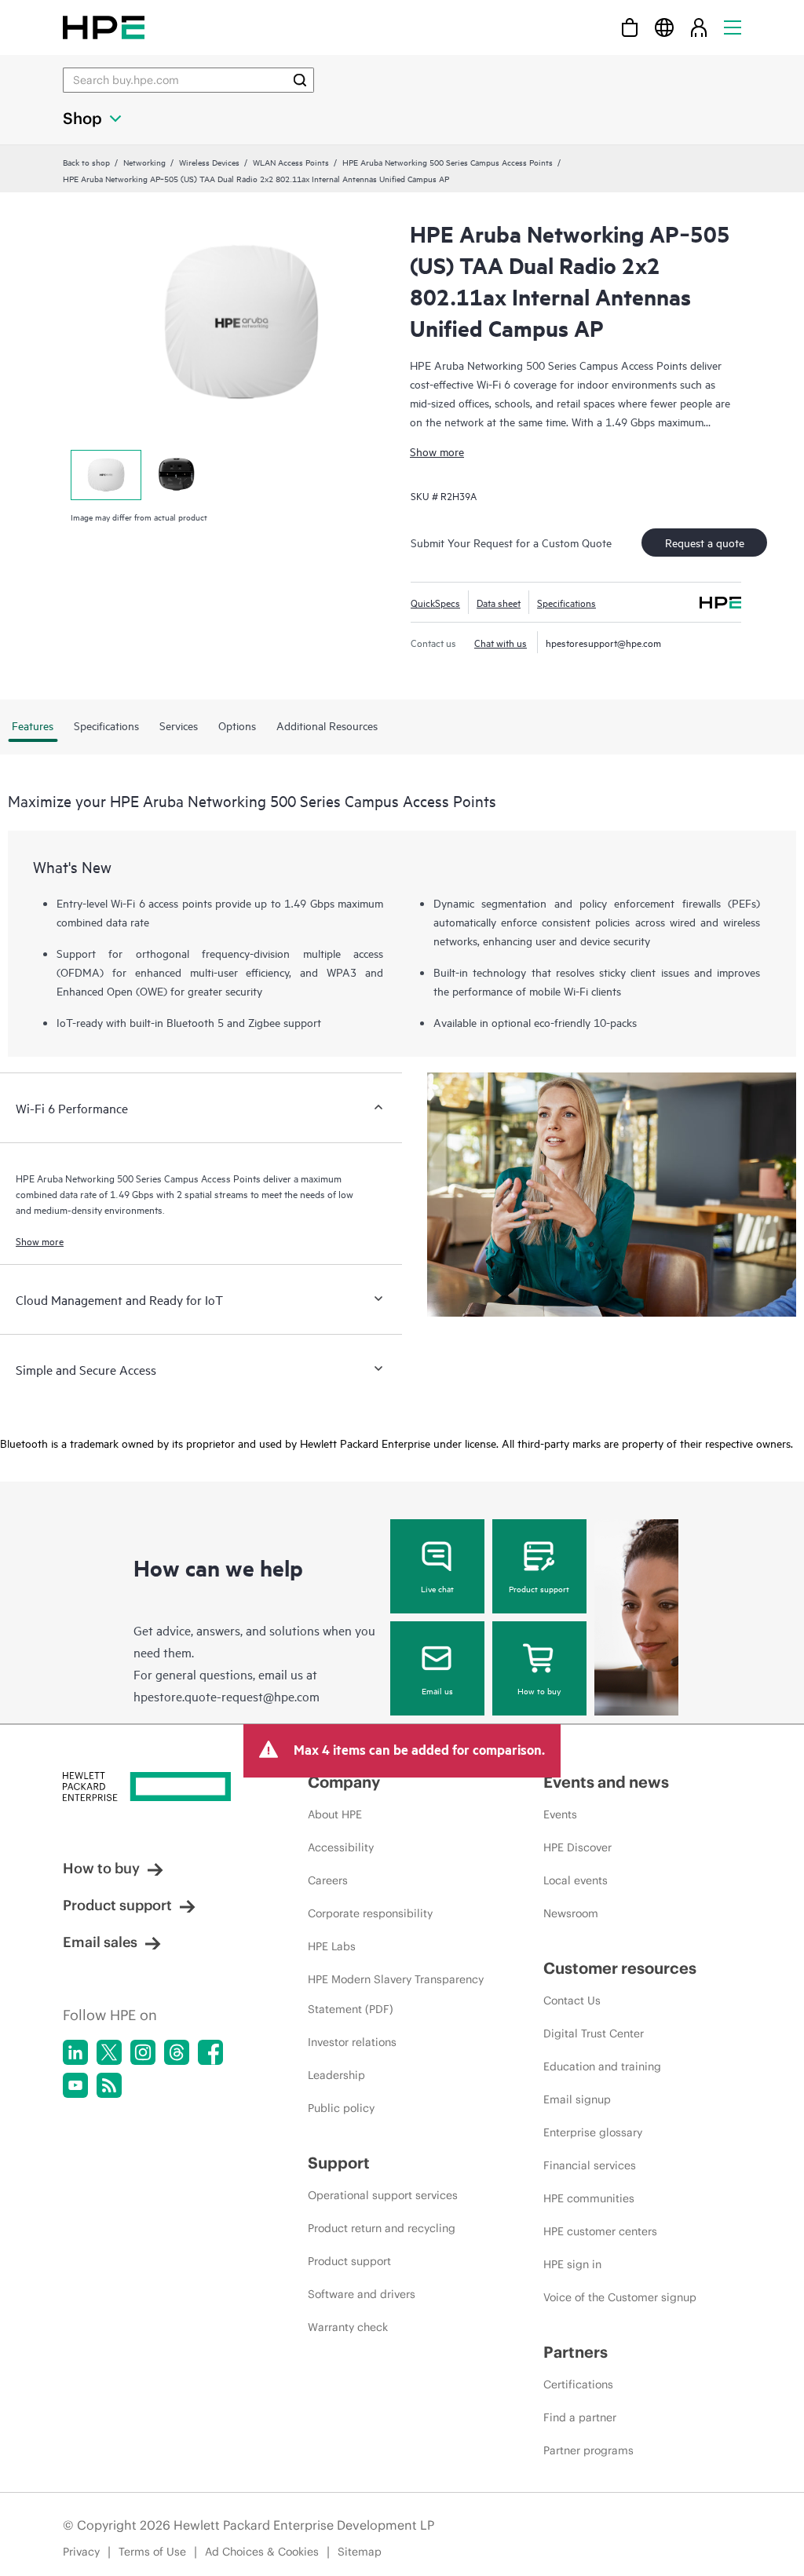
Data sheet (499, 602)
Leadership (336, 2075)
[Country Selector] (664, 27)
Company (344, 1782)
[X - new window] (109, 2052)
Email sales (100, 1942)
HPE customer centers (600, 2231)
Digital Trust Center (594, 2033)
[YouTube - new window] (75, 2085)
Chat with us (501, 642)
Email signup (577, 2099)
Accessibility (341, 1847)
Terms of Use (152, 2552)
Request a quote (705, 542)
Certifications (578, 2384)
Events (560, 1814)
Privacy (81, 2552)
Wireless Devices (209, 162)
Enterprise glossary (593, 2132)
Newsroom (571, 1913)
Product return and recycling (382, 2228)
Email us (437, 1690)
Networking (144, 162)
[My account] (699, 27)
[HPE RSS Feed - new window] (109, 2085)
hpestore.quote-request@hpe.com (227, 1696)
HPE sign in (572, 2264)
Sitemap (360, 2552)
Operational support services (383, 2195)
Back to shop (86, 162)
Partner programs (588, 2450)
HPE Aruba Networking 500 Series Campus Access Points (448, 162)
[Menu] (733, 27)
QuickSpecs (435, 602)
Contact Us (572, 2001)
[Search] (300, 80)
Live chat (437, 1588)
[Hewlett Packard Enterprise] (104, 27)
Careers (328, 1880)
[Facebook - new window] (210, 2052)
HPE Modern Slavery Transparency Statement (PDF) (396, 1994)
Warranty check (348, 2327)
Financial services (590, 2165)
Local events (576, 1880)
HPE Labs (332, 1946)
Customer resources (620, 1968)
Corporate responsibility (370, 1913)
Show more (437, 451)
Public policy (341, 2108)
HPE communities (589, 2198)
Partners (576, 2352)
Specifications (566, 602)
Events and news (606, 1782)
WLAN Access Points (291, 162)
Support (339, 2163)
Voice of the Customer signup (620, 2297)
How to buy (539, 1690)
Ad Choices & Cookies (262, 2552)
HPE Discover (577, 1847)
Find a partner (580, 2417)
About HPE (335, 1814)
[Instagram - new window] (143, 2052)
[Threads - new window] (177, 2052)
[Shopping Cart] (630, 27)
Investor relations (352, 2042)
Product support (539, 1588)
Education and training (602, 2066)
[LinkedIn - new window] (75, 2052)
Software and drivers (362, 2294)
